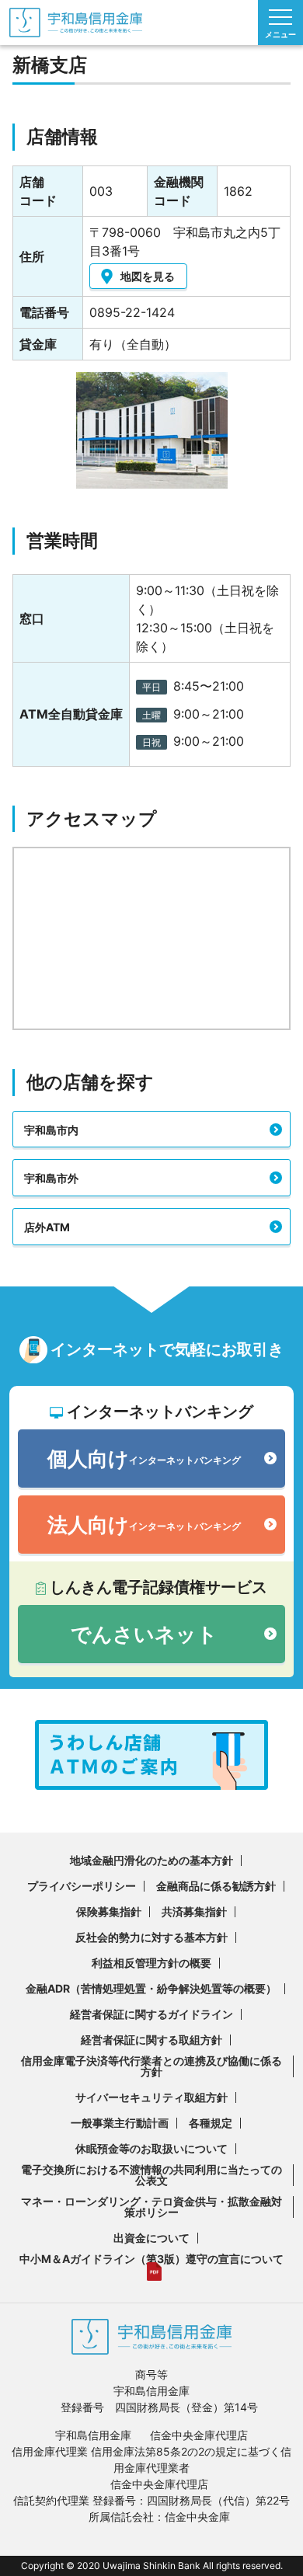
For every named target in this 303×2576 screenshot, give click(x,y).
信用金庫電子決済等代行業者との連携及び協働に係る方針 (151, 2066)
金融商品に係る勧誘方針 (216, 1886)
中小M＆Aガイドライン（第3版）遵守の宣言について (151, 2259)
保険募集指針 (109, 1911)
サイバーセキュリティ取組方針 (151, 2097)
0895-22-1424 (132, 312)
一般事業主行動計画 (120, 2123)
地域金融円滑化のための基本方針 (151, 1860)
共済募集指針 (194, 1911)
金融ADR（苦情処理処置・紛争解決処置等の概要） (151, 1988)
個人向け (144, 1459)
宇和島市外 (51, 1178)
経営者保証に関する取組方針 (151, 2040)
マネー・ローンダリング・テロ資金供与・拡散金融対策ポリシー (151, 2207)
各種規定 (211, 2123)
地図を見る (148, 276)
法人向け (144, 1525)
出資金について (151, 2238)
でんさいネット (144, 1634)
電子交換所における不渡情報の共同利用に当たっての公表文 (151, 2175)
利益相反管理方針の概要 (151, 1963)
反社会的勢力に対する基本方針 (151, 1937)
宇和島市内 (51, 1130)
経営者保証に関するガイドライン (151, 2014)
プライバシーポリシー (82, 1886)
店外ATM (47, 1227)
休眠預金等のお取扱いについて (151, 2148)
